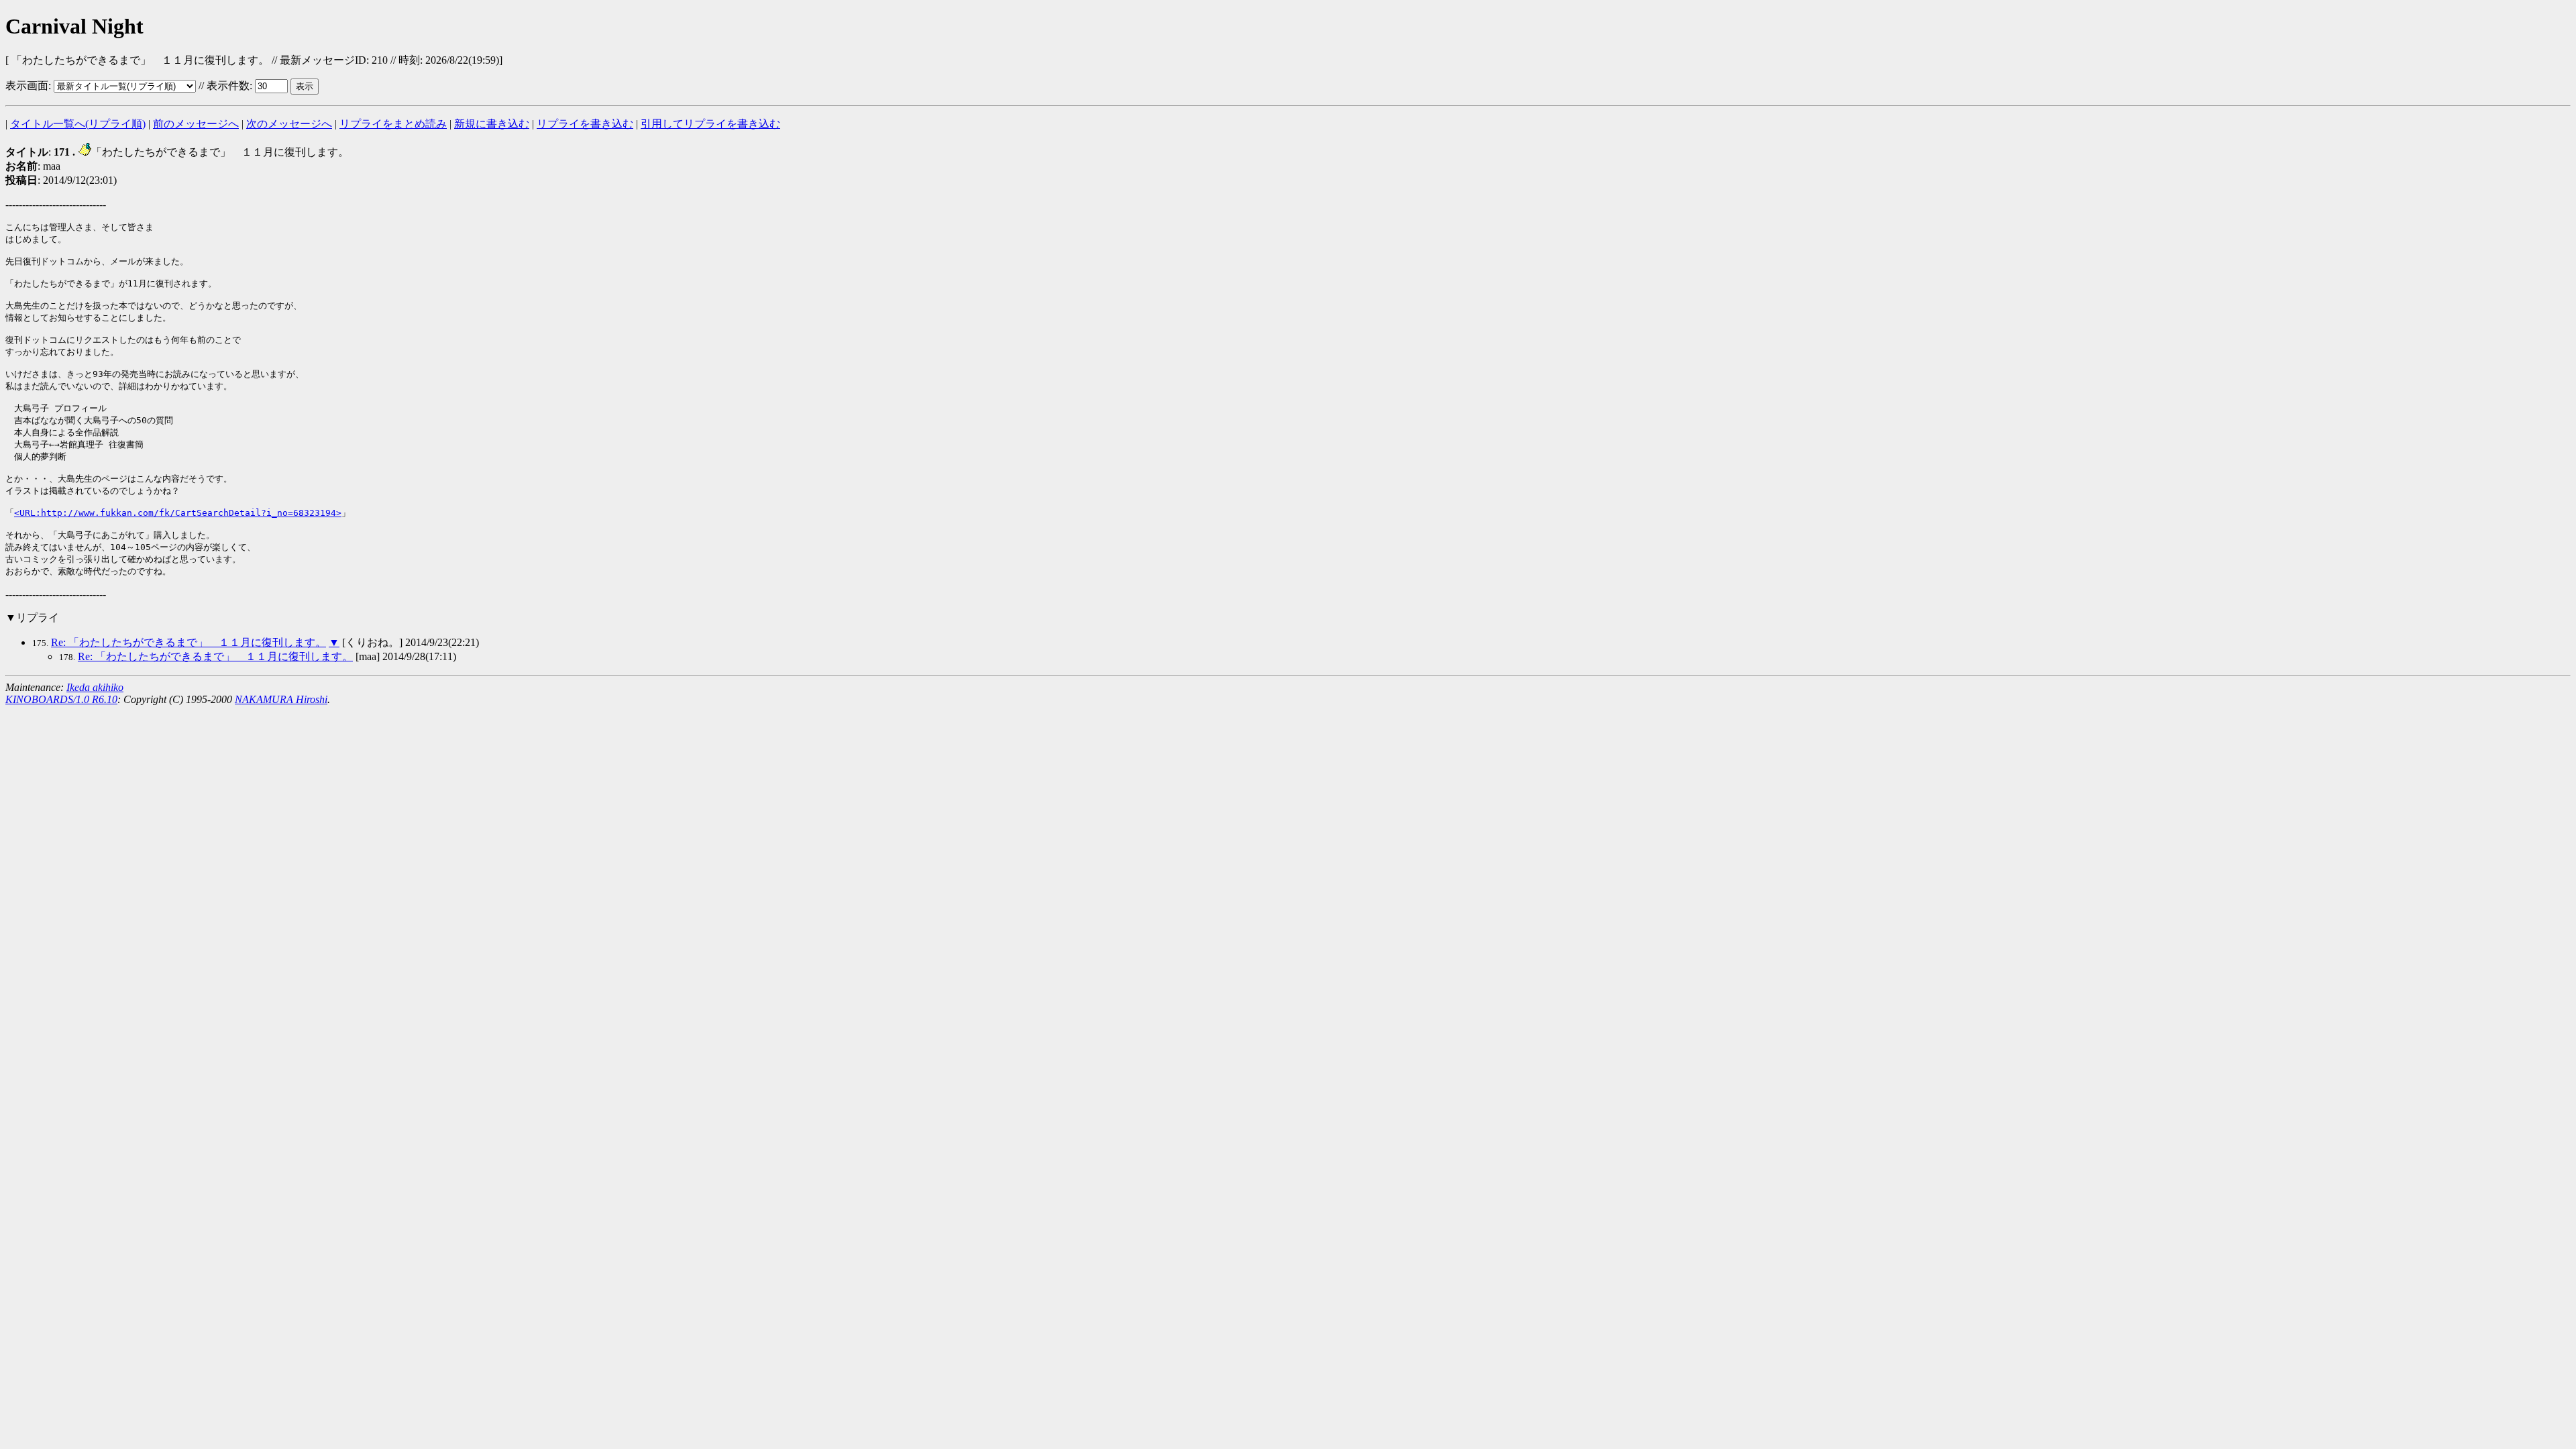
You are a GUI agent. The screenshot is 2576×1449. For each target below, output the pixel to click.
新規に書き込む (492, 124)
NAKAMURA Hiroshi (281, 699)
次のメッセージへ (289, 124)
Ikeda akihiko (95, 687)
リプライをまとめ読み (393, 124)
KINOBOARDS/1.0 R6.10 (61, 699)
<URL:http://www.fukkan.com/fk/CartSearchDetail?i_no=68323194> (178, 513)
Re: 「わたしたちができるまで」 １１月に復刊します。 (189, 642)
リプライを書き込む (585, 124)
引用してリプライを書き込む (710, 124)
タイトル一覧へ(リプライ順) (78, 124)
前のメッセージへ (196, 124)
